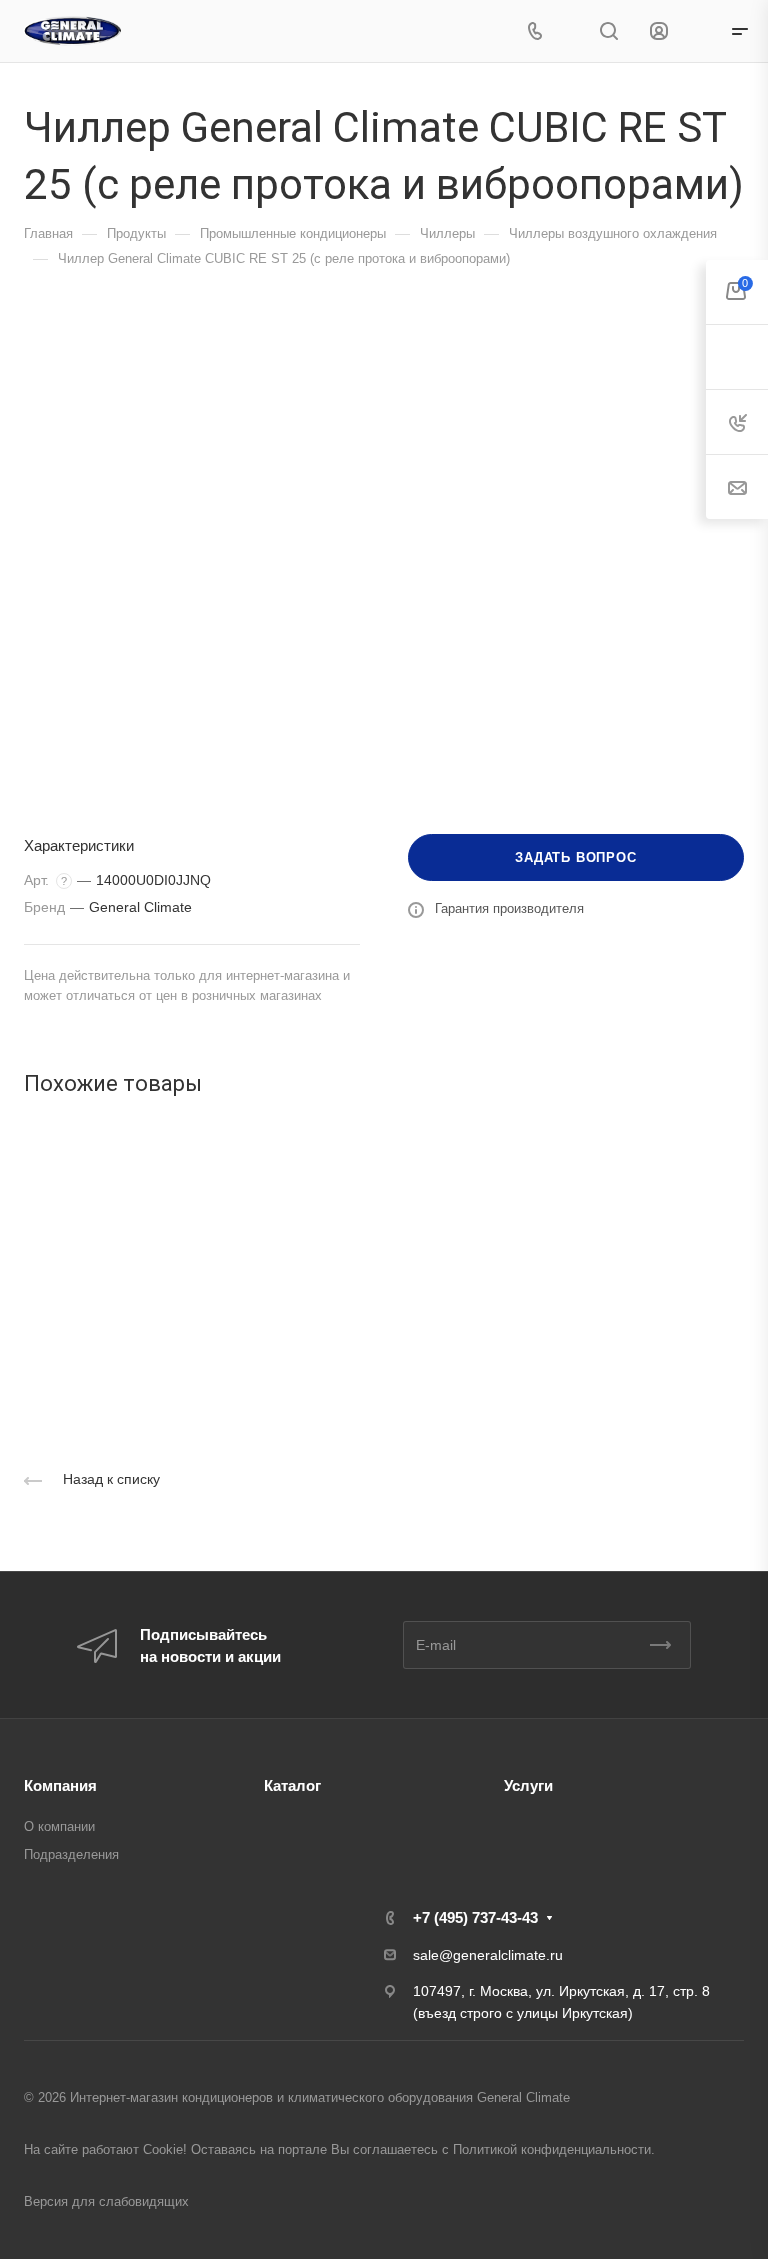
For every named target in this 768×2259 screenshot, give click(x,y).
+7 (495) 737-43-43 (475, 1917)
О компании (59, 1826)
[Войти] (659, 31)
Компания (60, 1785)
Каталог (292, 1785)
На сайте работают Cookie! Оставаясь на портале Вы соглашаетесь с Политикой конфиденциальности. (339, 2149)
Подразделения (71, 1854)
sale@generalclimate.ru (488, 1955)
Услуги (528, 1785)
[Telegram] (570, 31)
